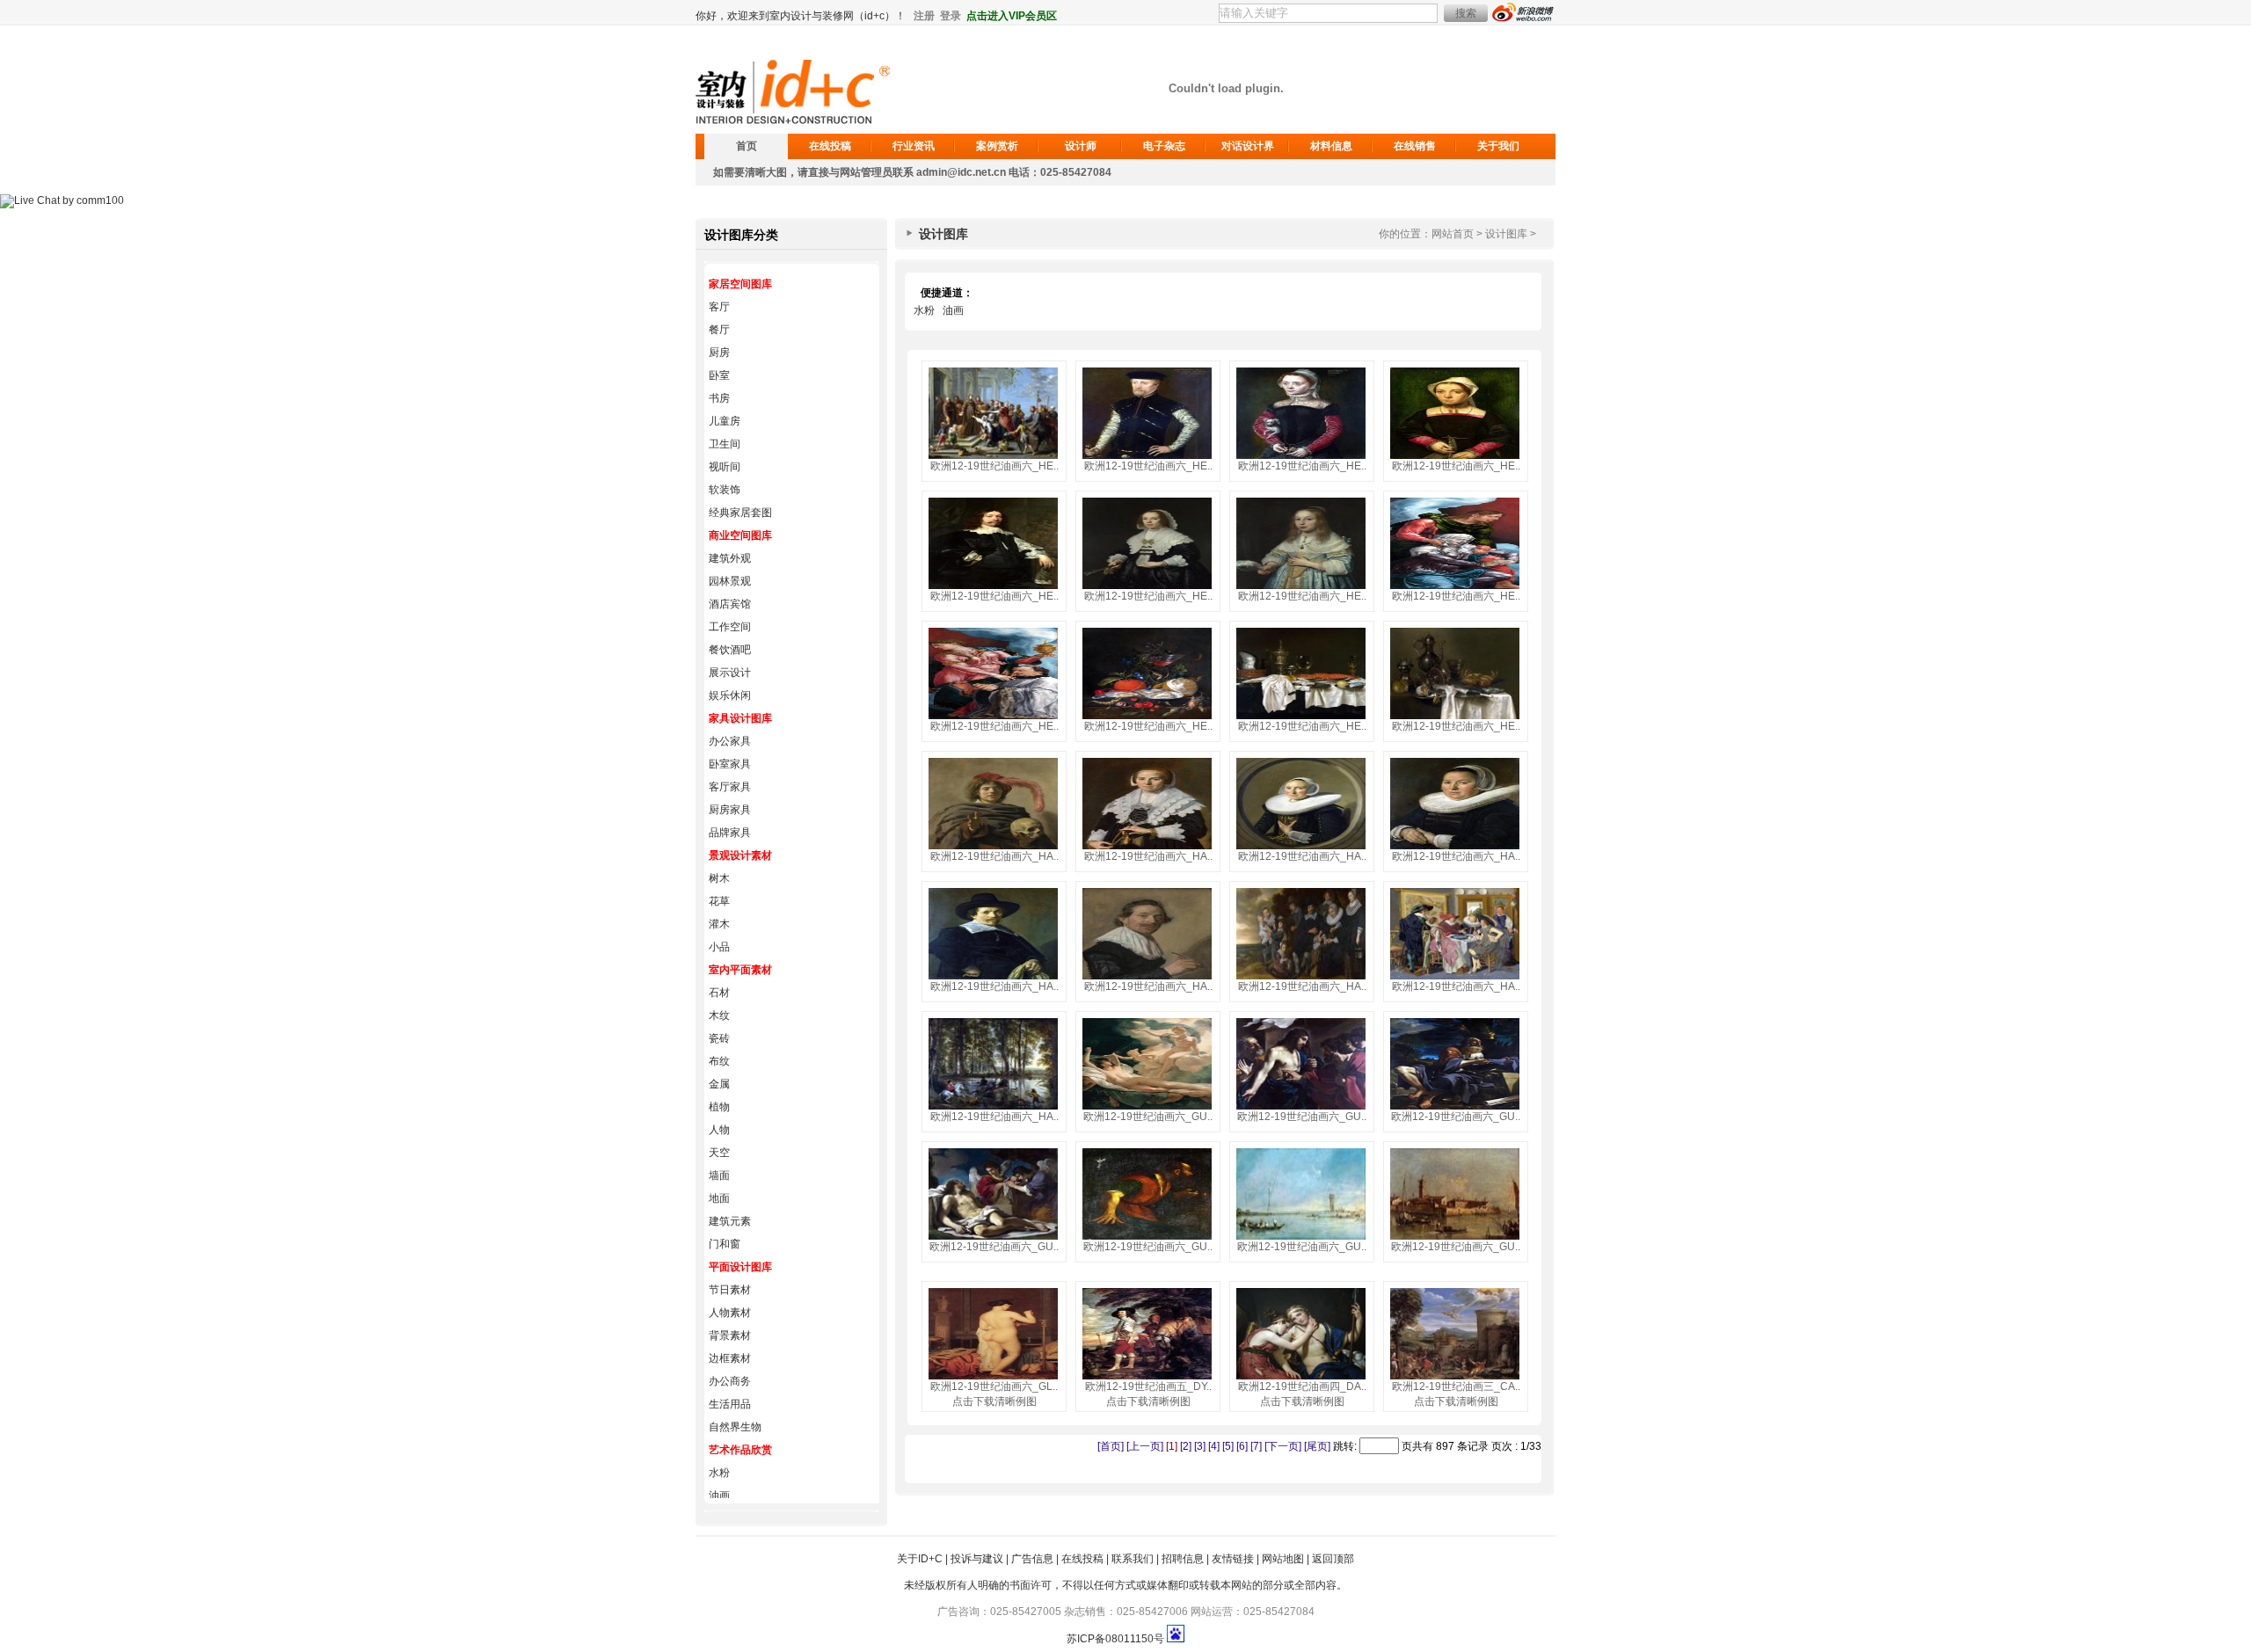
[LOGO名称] (796, 118)
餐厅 (719, 330)
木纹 (719, 1015)
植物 (719, 1107)
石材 (719, 993)
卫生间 (725, 444)
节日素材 (730, 1290)
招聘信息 (1183, 1559)
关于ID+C (920, 1559)
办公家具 (730, 741)
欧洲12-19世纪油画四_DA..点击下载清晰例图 (1302, 1394)
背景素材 (730, 1335)
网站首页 (1453, 234)
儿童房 (725, 421)
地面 (719, 1198)
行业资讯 (914, 146)
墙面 (719, 1175)
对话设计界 (1248, 146)
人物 (719, 1130)
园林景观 (730, 581)
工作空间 (730, 627)
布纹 (719, 1061)
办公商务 (730, 1381)
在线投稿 (830, 146)
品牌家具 (730, 833)
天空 (719, 1153)
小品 (719, 947)
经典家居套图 (740, 513)
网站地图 (1283, 1559)
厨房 (719, 353)
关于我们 (1498, 146)
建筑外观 (730, 558)
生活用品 (730, 1404)
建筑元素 (730, 1221)
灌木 (719, 924)
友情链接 (1233, 1559)
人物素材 (730, 1313)
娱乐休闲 (730, 695)
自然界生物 (735, 1427)
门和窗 (725, 1244)
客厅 (719, 307)
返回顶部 (1333, 1559)
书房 (719, 398)
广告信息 (1032, 1559)
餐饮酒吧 (730, 650)
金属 (719, 1084)
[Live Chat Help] (62, 200)
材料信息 (1331, 146)
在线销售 (1415, 146)
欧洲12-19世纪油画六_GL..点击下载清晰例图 (994, 1394)
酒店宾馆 (730, 604)
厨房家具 (730, 810)
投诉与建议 (977, 1559)
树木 (719, 878)
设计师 (1081, 146)
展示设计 (730, 673)
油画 (719, 1496)
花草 (719, 901)
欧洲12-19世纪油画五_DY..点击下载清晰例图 (1148, 1394)
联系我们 (1133, 1559)
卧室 (719, 375)
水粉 (719, 1473)
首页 (747, 146)
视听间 (725, 467)
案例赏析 (997, 146)
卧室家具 (730, 764)
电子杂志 (1164, 146)
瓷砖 (719, 1038)
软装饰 (725, 490)
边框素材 (730, 1358)
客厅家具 (730, 787)
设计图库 (1506, 234)
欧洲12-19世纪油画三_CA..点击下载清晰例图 (1456, 1394)
